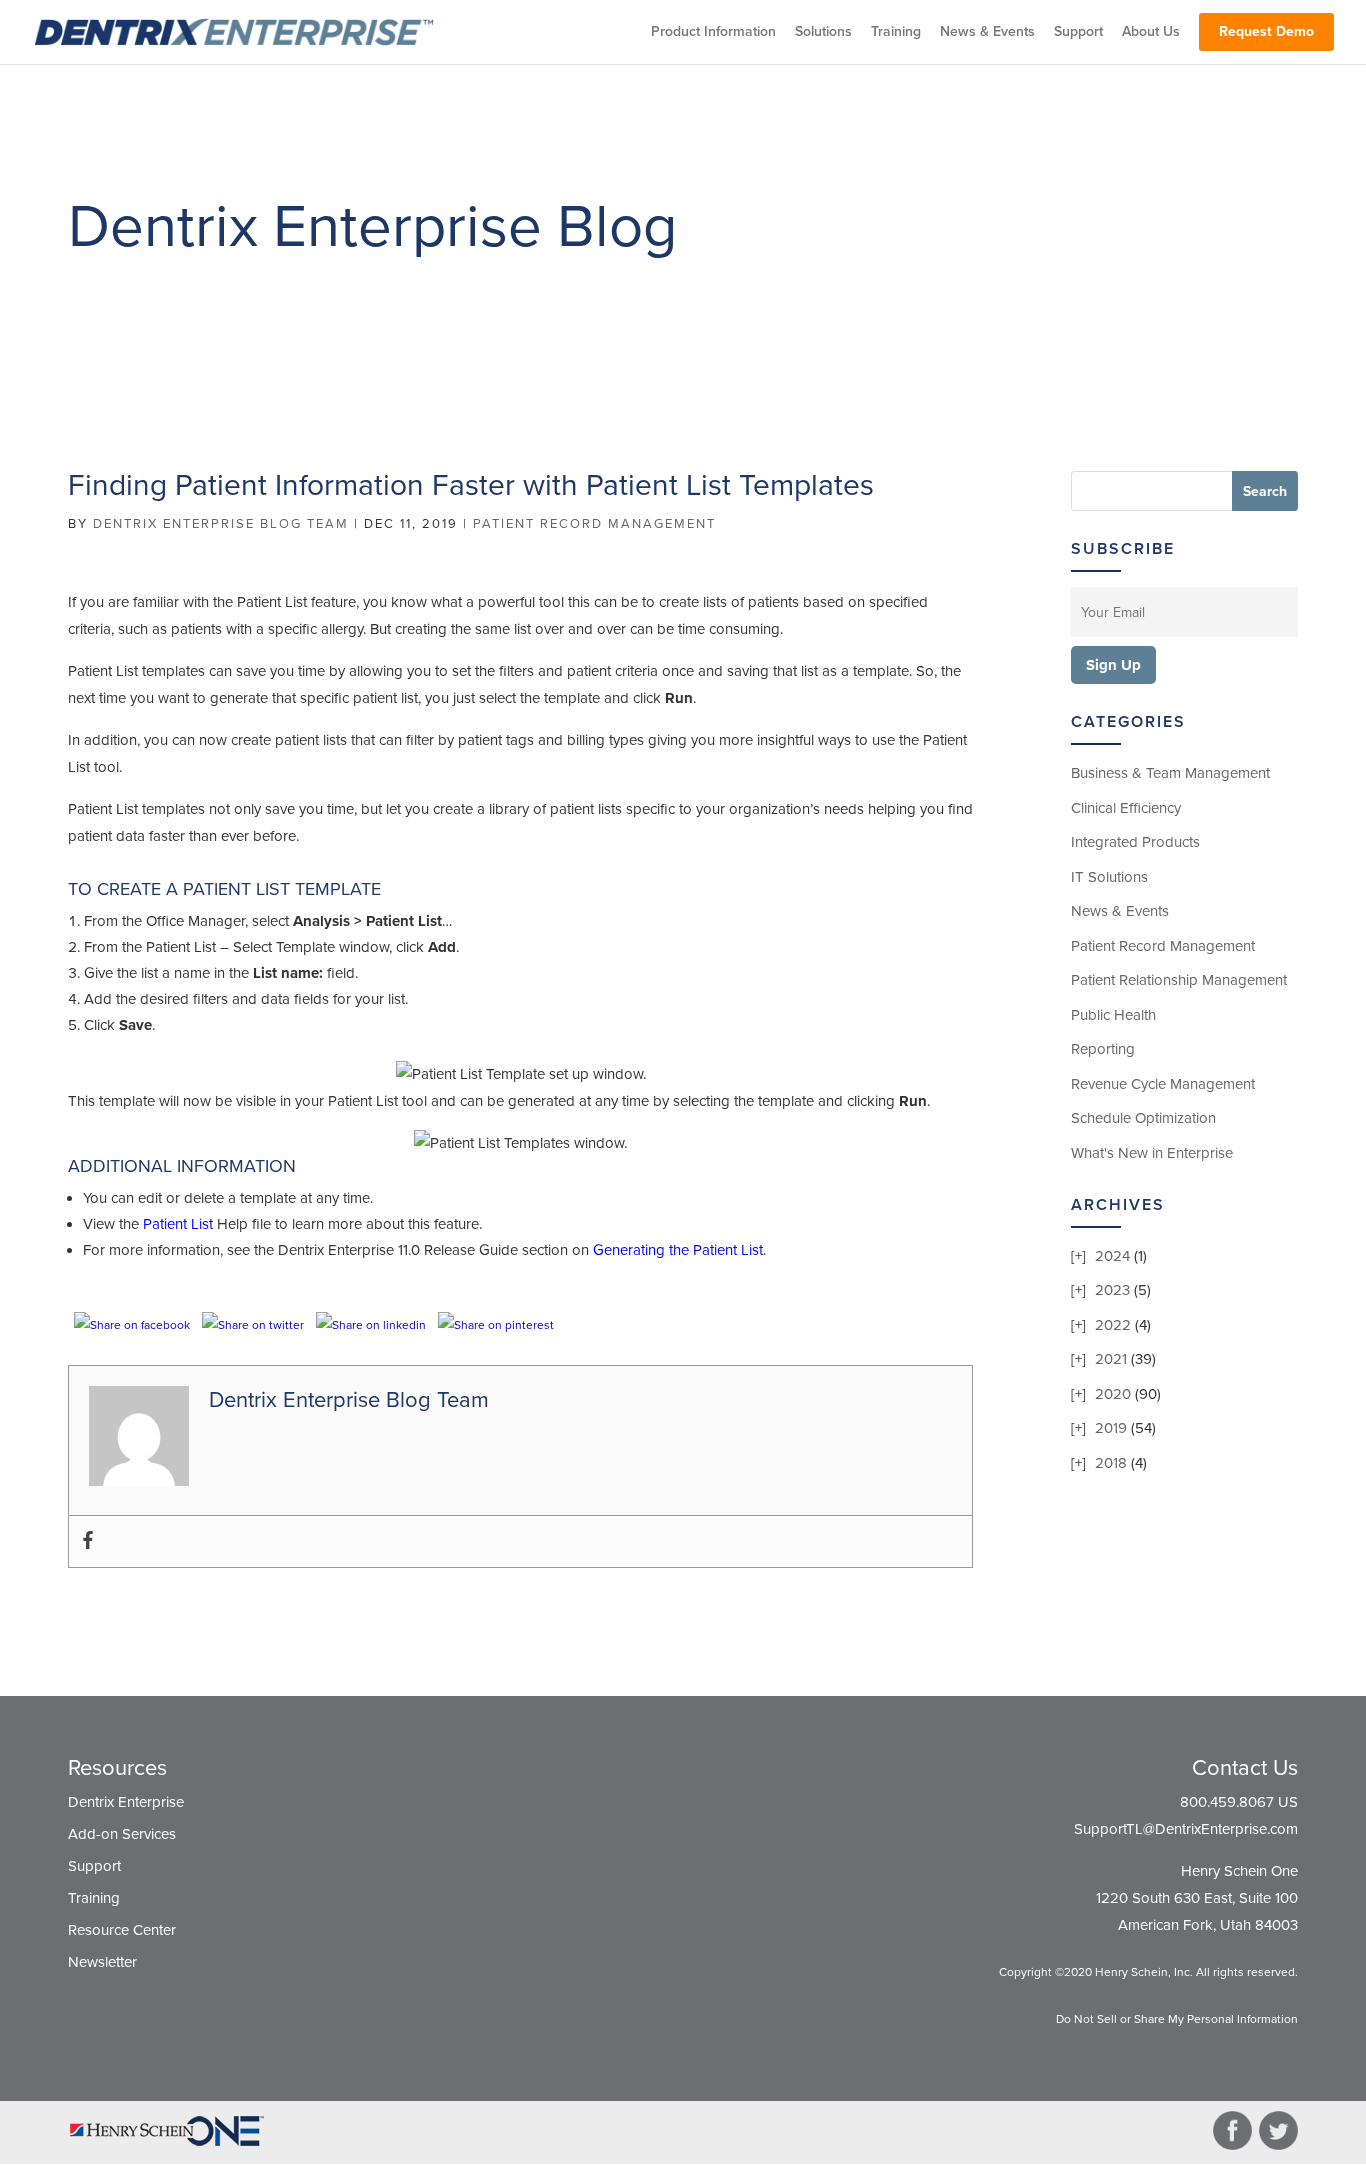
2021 (1111, 1359)
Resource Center (122, 1930)
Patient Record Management (594, 524)
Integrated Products (1135, 842)
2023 (1112, 1290)
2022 (1113, 1325)
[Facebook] (88, 1541)
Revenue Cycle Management (1163, 1084)
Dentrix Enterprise (126, 1802)
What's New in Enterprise (1152, 1153)
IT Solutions (1109, 877)
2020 (1113, 1394)
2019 (1111, 1428)
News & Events (987, 32)
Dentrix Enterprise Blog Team (221, 524)
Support (1078, 32)
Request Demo (1266, 31)
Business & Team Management (1170, 773)
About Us (1151, 32)
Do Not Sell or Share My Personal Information (1177, 2019)
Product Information (713, 32)
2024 (1112, 1256)
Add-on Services (122, 1834)
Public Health (1113, 1015)
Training (896, 32)
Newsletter (102, 1962)
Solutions (823, 32)
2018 (1111, 1463)
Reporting (1103, 1049)
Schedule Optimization (1143, 1118)
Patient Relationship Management (1179, 980)
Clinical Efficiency (1126, 808)
